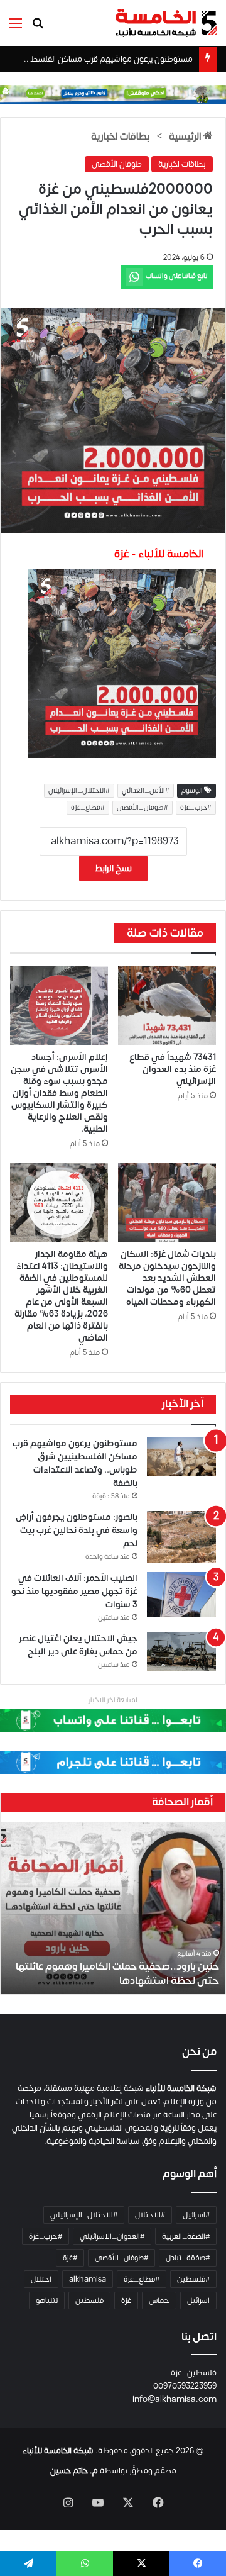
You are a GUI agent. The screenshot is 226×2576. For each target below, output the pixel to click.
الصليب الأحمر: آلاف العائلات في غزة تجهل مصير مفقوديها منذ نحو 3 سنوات (74, 1591)
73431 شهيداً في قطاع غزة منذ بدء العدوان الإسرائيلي (173, 1069)
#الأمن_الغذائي (146, 791)
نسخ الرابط (113, 868)
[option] (113, 1908)
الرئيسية (186, 137)
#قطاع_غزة (88, 808)
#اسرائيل (196, 2215)
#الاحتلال (150, 2215)
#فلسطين (193, 2279)
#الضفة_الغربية (186, 2236)
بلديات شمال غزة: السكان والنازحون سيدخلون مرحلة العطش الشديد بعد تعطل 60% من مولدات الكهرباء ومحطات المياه (167, 1278)
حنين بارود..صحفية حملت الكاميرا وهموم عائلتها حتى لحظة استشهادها (117, 1973)
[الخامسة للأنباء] (166, 23)
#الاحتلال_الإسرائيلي (79, 791)
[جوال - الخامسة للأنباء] (113, 94)
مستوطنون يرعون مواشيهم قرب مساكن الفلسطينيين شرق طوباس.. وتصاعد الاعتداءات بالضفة (75, 1463)
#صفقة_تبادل (188, 2258)
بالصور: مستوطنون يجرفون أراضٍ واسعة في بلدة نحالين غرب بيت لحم (77, 1530)
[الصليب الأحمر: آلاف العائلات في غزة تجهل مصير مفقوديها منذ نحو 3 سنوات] (181, 1595)
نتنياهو (47, 2300)
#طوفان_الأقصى (143, 808)
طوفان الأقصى (117, 164)
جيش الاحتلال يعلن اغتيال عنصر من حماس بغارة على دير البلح (78, 1645)
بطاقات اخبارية (120, 137)
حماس (159, 2300)
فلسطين (89, 2300)
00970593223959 (185, 2386)
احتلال (41, 2279)
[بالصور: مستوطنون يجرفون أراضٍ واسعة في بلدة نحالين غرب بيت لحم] (181, 1537)
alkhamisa (88, 2279)
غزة (126, 2300)
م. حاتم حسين (74, 2471)
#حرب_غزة (196, 808)
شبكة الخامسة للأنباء (58, 2451)
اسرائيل (198, 2300)
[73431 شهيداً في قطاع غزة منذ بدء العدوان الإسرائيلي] (167, 1006)
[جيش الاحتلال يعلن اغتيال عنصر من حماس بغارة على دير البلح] (181, 1652)
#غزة (70, 2258)
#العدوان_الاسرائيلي (112, 2236)
